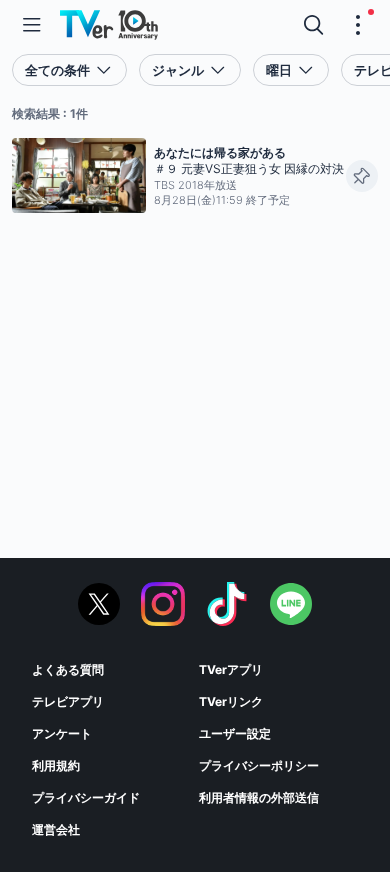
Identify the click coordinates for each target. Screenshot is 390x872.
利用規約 (56, 765)
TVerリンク (231, 701)
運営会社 (56, 829)
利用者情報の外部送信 (259, 797)
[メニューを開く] (32, 25)
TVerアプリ (231, 669)
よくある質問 (68, 669)
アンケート (62, 733)
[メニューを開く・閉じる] (358, 25)
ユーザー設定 (235, 733)
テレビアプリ (68, 701)
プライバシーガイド (86, 797)
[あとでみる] (362, 176)
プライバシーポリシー (259, 765)
